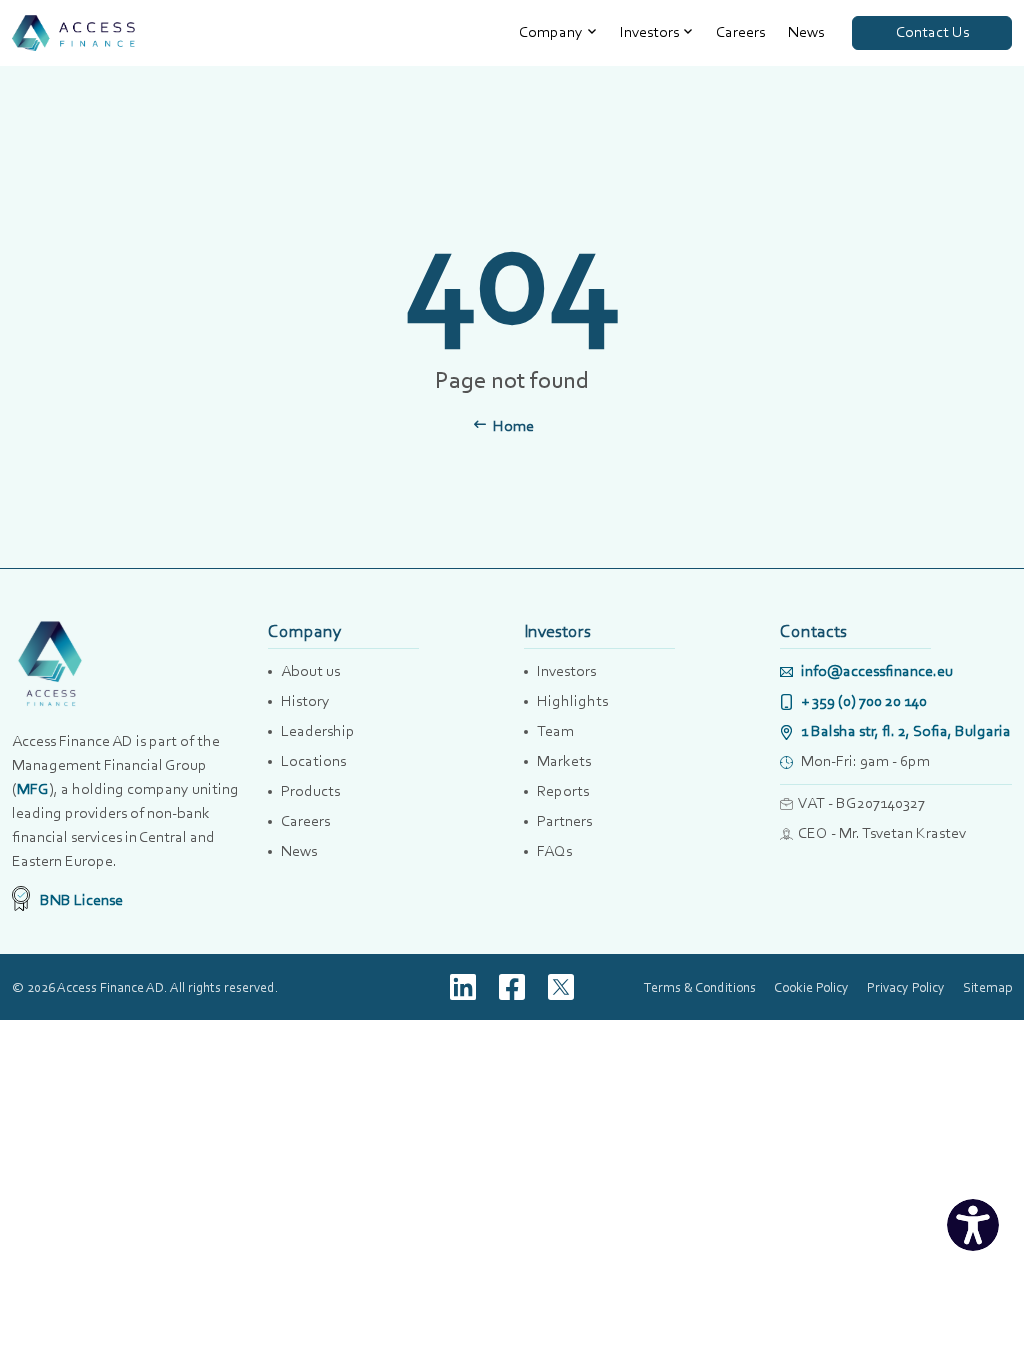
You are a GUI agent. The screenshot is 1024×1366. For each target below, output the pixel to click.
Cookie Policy (811, 987)
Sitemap (987, 987)
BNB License (80, 899)
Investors (649, 31)
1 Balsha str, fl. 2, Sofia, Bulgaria (904, 730)
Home (512, 425)
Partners (564, 820)
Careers (740, 31)
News (806, 31)
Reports (563, 790)
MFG (33, 788)
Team (555, 730)
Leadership (318, 730)
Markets (564, 760)
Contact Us (932, 31)
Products (310, 790)
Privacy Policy (906, 987)
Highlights (572, 700)
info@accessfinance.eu (875, 670)
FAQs (554, 850)
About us (310, 670)
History (305, 700)
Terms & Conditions (700, 987)
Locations (313, 760)
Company (551, 31)
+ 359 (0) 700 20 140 (862, 700)
